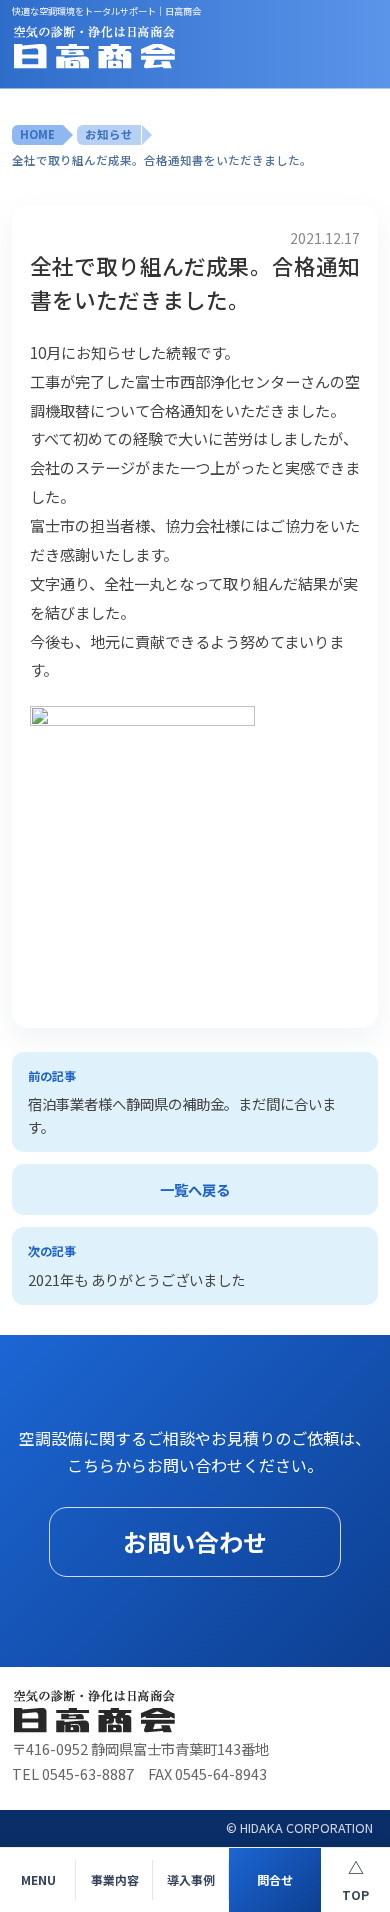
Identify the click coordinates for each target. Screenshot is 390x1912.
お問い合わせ (195, 1541)
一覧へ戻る (195, 1189)
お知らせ (109, 134)
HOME (37, 134)
